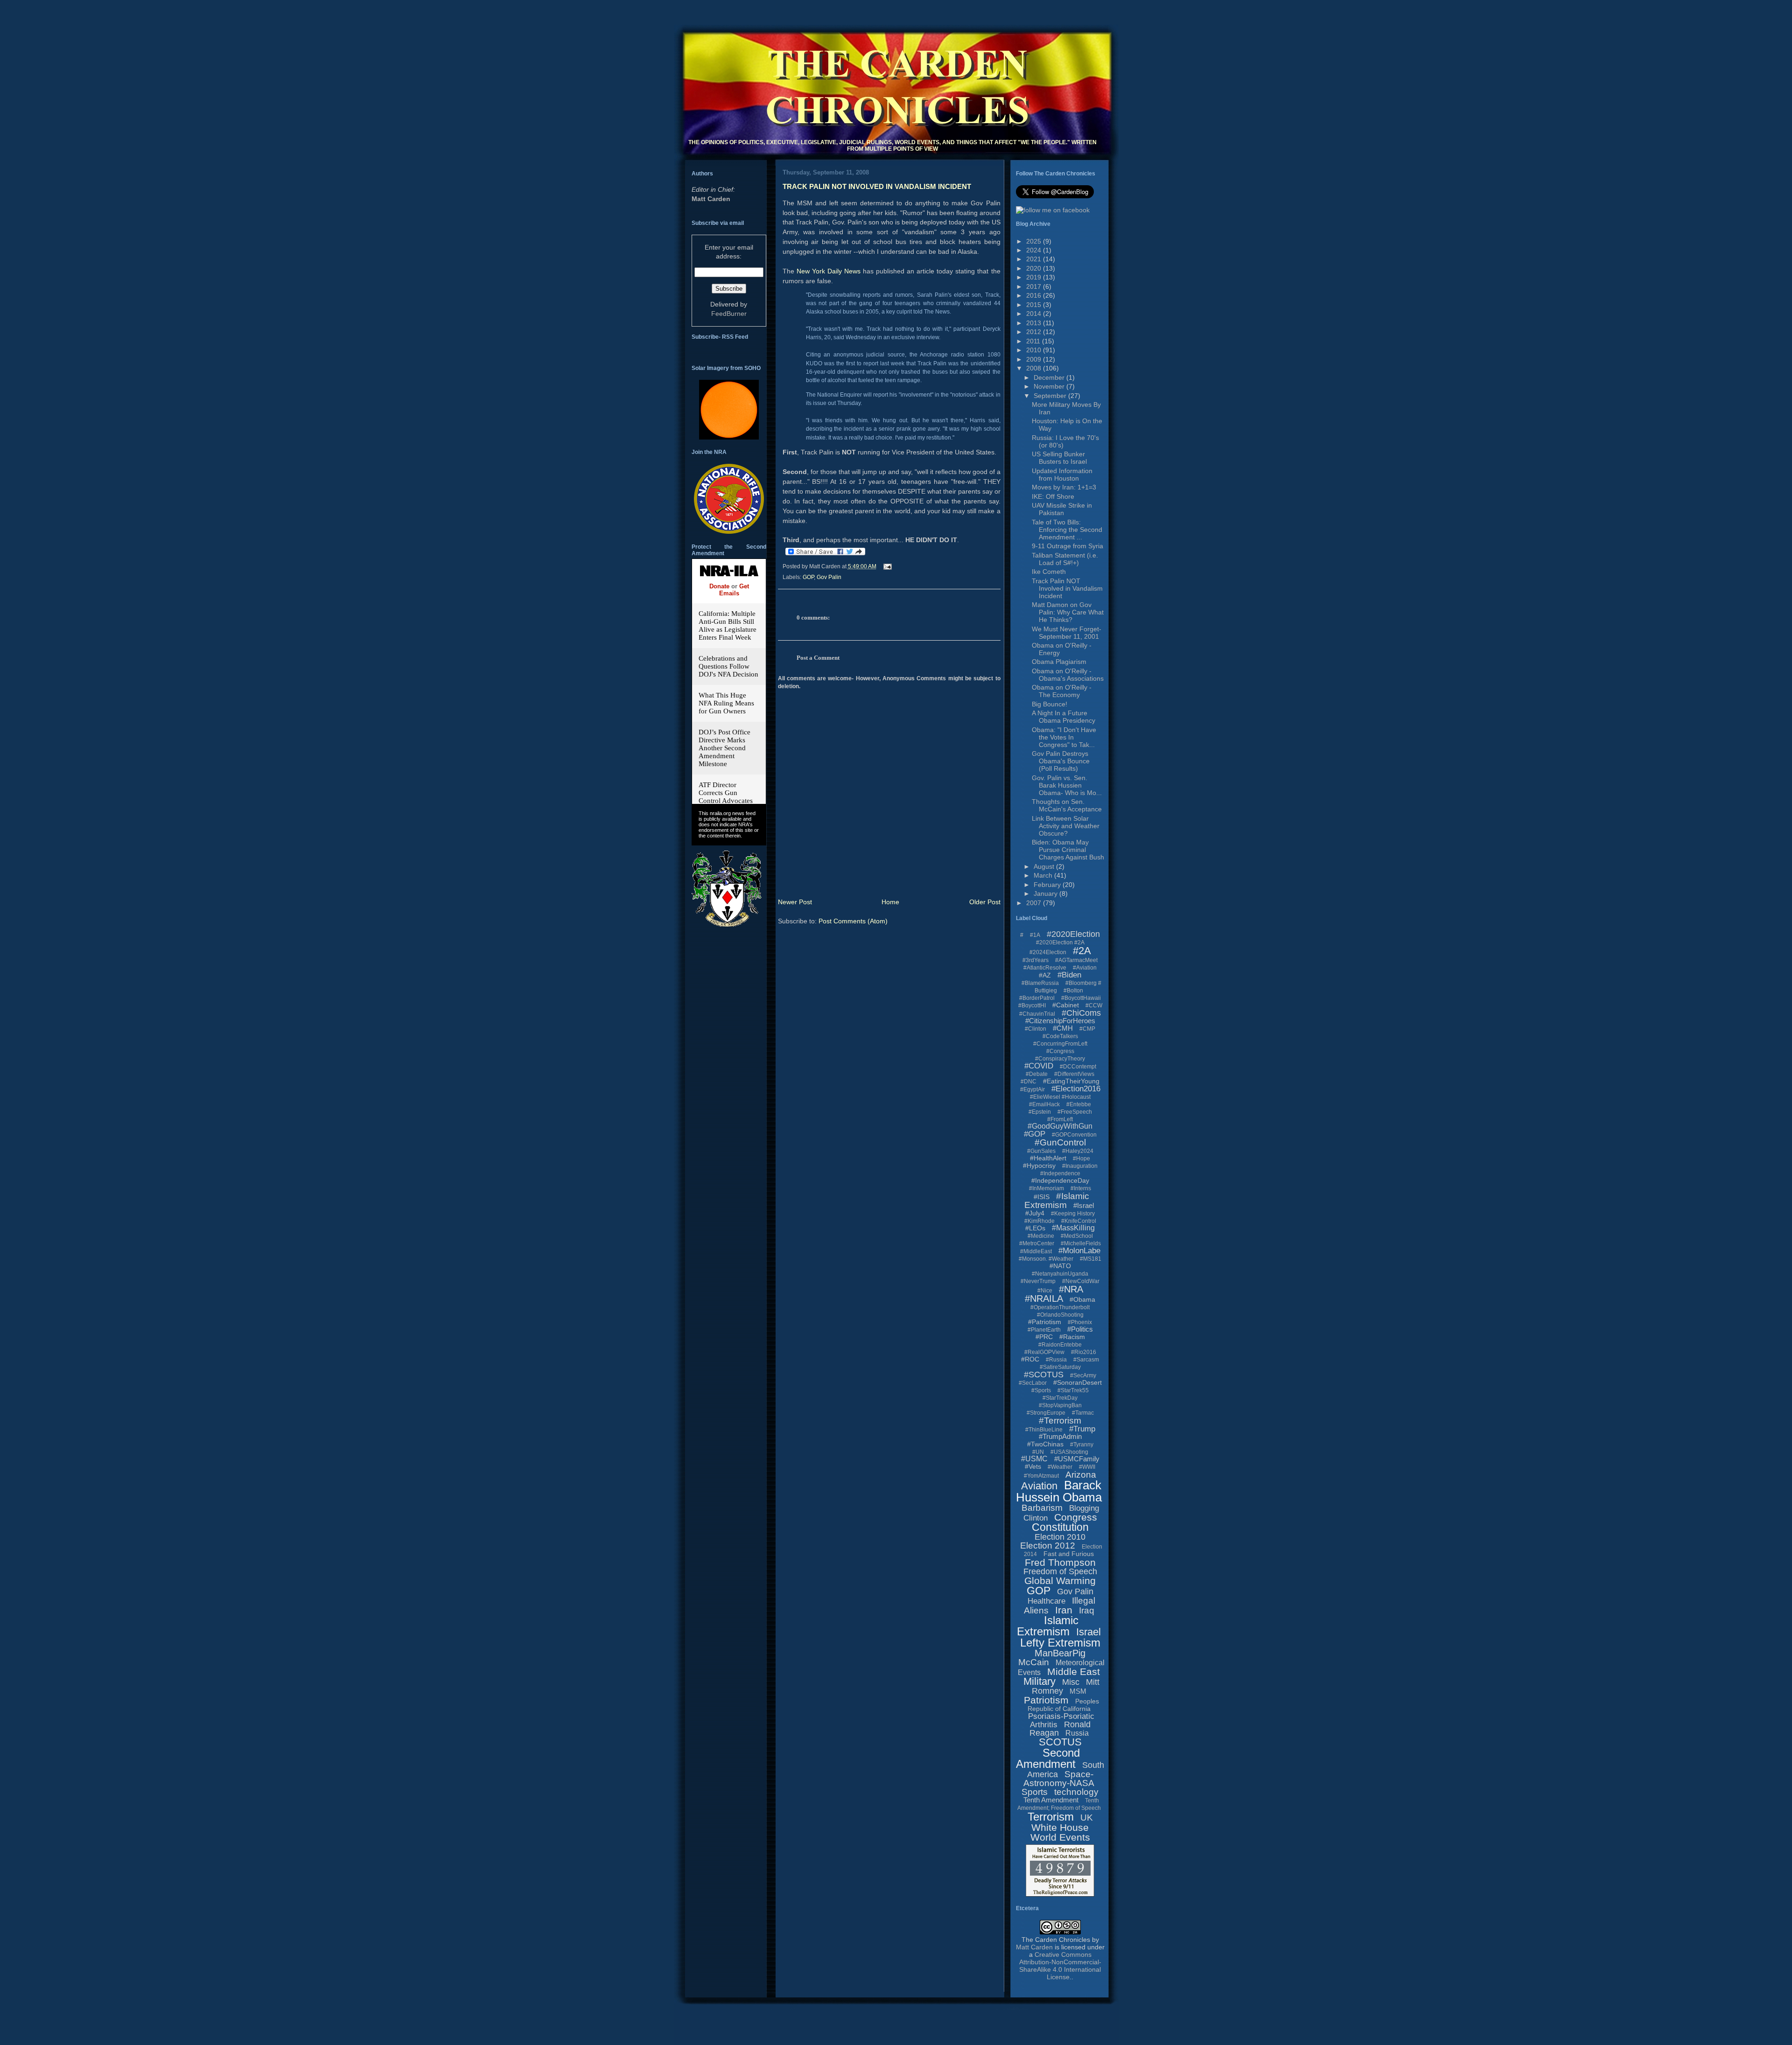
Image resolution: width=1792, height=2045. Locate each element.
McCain (1034, 1662)
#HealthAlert (1048, 1158)
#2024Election (1048, 952)
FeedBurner (729, 314)
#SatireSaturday (1060, 1367)
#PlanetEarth (1044, 1330)
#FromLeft (1060, 1119)
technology (1076, 1792)
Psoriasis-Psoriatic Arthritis (1061, 1720)
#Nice (1045, 1291)
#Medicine (1041, 1236)
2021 (1035, 259)
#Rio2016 (1084, 1352)
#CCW (1094, 1005)
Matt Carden (711, 199)
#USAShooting (1069, 1452)
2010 (1035, 350)
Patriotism (1046, 1700)
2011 (1034, 341)
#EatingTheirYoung (1071, 1081)
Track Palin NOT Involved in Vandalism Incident (877, 186)
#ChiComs (1081, 1013)
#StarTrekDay (1060, 1398)
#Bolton (1073, 991)
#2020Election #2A (1060, 942)
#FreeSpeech (1075, 1112)
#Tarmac (1083, 1413)
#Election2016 (1076, 1089)
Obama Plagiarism (1059, 662)
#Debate (1037, 1074)
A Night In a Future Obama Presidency (1064, 717)
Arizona (1081, 1475)
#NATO (1060, 1266)
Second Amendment (1048, 1758)
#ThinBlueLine (1044, 1430)
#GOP (1035, 1134)
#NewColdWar (1081, 1281)
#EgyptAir (1032, 1089)
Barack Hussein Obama (1059, 1491)
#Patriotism (1045, 1322)
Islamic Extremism (1048, 1626)
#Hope (1081, 1159)
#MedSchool (1077, 1236)
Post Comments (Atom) (853, 921)
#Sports (1041, 1390)
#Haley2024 (1078, 1151)
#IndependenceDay (1060, 1180)
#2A (1082, 951)
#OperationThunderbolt (1060, 1307)
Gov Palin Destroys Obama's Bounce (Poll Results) (1061, 761)
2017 (1035, 286)
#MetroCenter (1037, 1243)
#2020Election (1073, 934)
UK (1087, 1818)
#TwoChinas (1045, 1444)
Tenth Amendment (1051, 1800)
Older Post (985, 902)
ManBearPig (1060, 1653)
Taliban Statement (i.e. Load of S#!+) (1065, 559)
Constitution (1060, 1527)
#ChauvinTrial (1037, 1014)
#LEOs (1035, 1228)
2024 (1035, 250)
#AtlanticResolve (1045, 968)
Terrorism (1051, 1817)
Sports (1035, 1792)
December (1050, 377)
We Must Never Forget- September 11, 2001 (1067, 633)
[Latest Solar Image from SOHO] (729, 437)
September (1051, 396)
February (1048, 885)
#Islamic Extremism (1057, 1200)
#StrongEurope (1046, 1413)
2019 (1035, 277)
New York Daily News (830, 271)
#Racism (1072, 1337)
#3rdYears (1036, 960)
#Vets (1033, 1466)
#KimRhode (1039, 1221)
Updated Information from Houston (1062, 475)
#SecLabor (1033, 1383)
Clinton (1036, 1518)
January (1046, 893)
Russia (1077, 1733)
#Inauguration (1080, 1166)
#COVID (1039, 1066)
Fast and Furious (1069, 1554)
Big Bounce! (1050, 704)
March (1044, 875)
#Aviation (1085, 968)
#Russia (1056, 1360)
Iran (1064, 1610)
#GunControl (1060, 1142)
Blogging (1084, 1508)
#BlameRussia (1040, 983)
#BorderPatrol (1037, 998)
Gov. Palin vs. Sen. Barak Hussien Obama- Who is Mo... (1067, 785)
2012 (1035, 332)
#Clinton (1036, 1029)
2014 (1035, 314)
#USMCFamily (1077, 1459)
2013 (1035, 323)
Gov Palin (829, 577)
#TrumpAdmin (1060, 1436)
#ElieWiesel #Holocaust (1060, 1097)
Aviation (1039, 1486)
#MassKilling (1073, 1228)
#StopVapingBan (1060, 1405)
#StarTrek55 (1073, 1390)
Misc (1071, 1682)
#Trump (1082, 1429)
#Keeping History (1073, 1214)
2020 (1035, 268)
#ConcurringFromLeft (1060, 1044)
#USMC (1034, 1459)
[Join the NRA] (729, 531)
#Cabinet (1066, 1005)
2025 (1035, 241)
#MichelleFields (1081, 1243)
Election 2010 (1060, 1537)
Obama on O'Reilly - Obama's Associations (1068, 675)
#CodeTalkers (1060, 1036)
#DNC (1029, 1082)
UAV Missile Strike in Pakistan (1062, 509)
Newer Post (795, 902)
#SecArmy (1083, 1375)
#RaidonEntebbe (1060, 1345)
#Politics (1080, 1329)
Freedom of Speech (1060, 1571)
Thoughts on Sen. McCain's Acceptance (1067, 805)
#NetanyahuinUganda (1060, 1274)
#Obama (1082, 1299)
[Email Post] (886, 566)
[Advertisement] (844, 1995)
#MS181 (1091, 1259)
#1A (1035, 935)
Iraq (1087, 1610)
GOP (808, 577)
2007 (1035, 903)
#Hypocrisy (1039, 1166)
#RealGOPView (1044, 1352)
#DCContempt (1078, 1067)
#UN (1038, 1452)
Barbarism (1042, 1508)
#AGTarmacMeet (1076, 960)
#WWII (1087, 1467)
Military (1039, 1681)
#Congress (1060, 1051)
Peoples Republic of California (1063, 1705)
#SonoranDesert (1078, 1382)
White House (1060, 1827)
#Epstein (1040, 1112)
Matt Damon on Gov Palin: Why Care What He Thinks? (1068, 612)
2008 (1035, 368)
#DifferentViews (1074, 1074)
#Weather (1060, 1467)
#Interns (1081, 1188)
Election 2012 (1048, 1546)
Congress (1076, 1517)
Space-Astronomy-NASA (1059, 1779)
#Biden (1069, 975)
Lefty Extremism (1060, 1643)
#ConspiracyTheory (1060, 1059)
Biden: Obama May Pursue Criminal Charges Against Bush (1068, 850)
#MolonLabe (1079, 1251)
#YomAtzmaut (1041, 1476)
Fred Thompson (1060, 1562)
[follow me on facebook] (1053, 210)
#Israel (1084, 1205)
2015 (1035, 305)
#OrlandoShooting (1060, 1315)
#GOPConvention (1074, 1135)
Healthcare (1046, 1601)
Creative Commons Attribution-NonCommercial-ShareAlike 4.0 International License (1060, 1966)
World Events (1060, 1837)
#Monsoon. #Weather (1046, 1259)
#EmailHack (1044, 1104)
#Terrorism (1060, 1420)
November (1050, 386)
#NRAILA (1044, 1298)
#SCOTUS (1044, 1375)
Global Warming (1060, 1581)
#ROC (1030, 1359)
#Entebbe (1079, 1104)
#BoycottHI (1032, 1005)
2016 (1035, 295)
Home (890, 902)
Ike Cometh (1049, 572)
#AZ (1045, 975)
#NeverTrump (1038, 1281)
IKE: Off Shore (1053, 496)
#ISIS (1042, 1197)
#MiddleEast (1036, 1251)
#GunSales (1041, 1151)
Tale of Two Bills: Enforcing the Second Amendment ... (1067, 530)
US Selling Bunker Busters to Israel (1059, 458)
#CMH (1063, 1028)
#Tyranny (1082, 1445)
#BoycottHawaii (1081, 998)
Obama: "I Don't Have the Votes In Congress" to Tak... (1064, 737)
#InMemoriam (1046, 1188)
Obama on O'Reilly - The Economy (1062, 691)
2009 (1035, 359)
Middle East (1074, 1672)
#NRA (1071, 1289)
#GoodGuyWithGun (1060, 1126)
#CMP (1087, 1029)
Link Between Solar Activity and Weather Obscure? (1066, 826)
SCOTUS (1060, 1742)
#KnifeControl (1079, 1221)
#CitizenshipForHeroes (1060, 1021)
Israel (1088, 1632)
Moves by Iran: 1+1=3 (1064, 487)
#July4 (1035, 1213)
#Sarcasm (1086, 1360)
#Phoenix (1080, 1322)
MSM (1078, 1691)
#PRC (1044, 1337)
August (1045, 866)
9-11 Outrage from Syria (1067, 546)
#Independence (1060, 1173)
